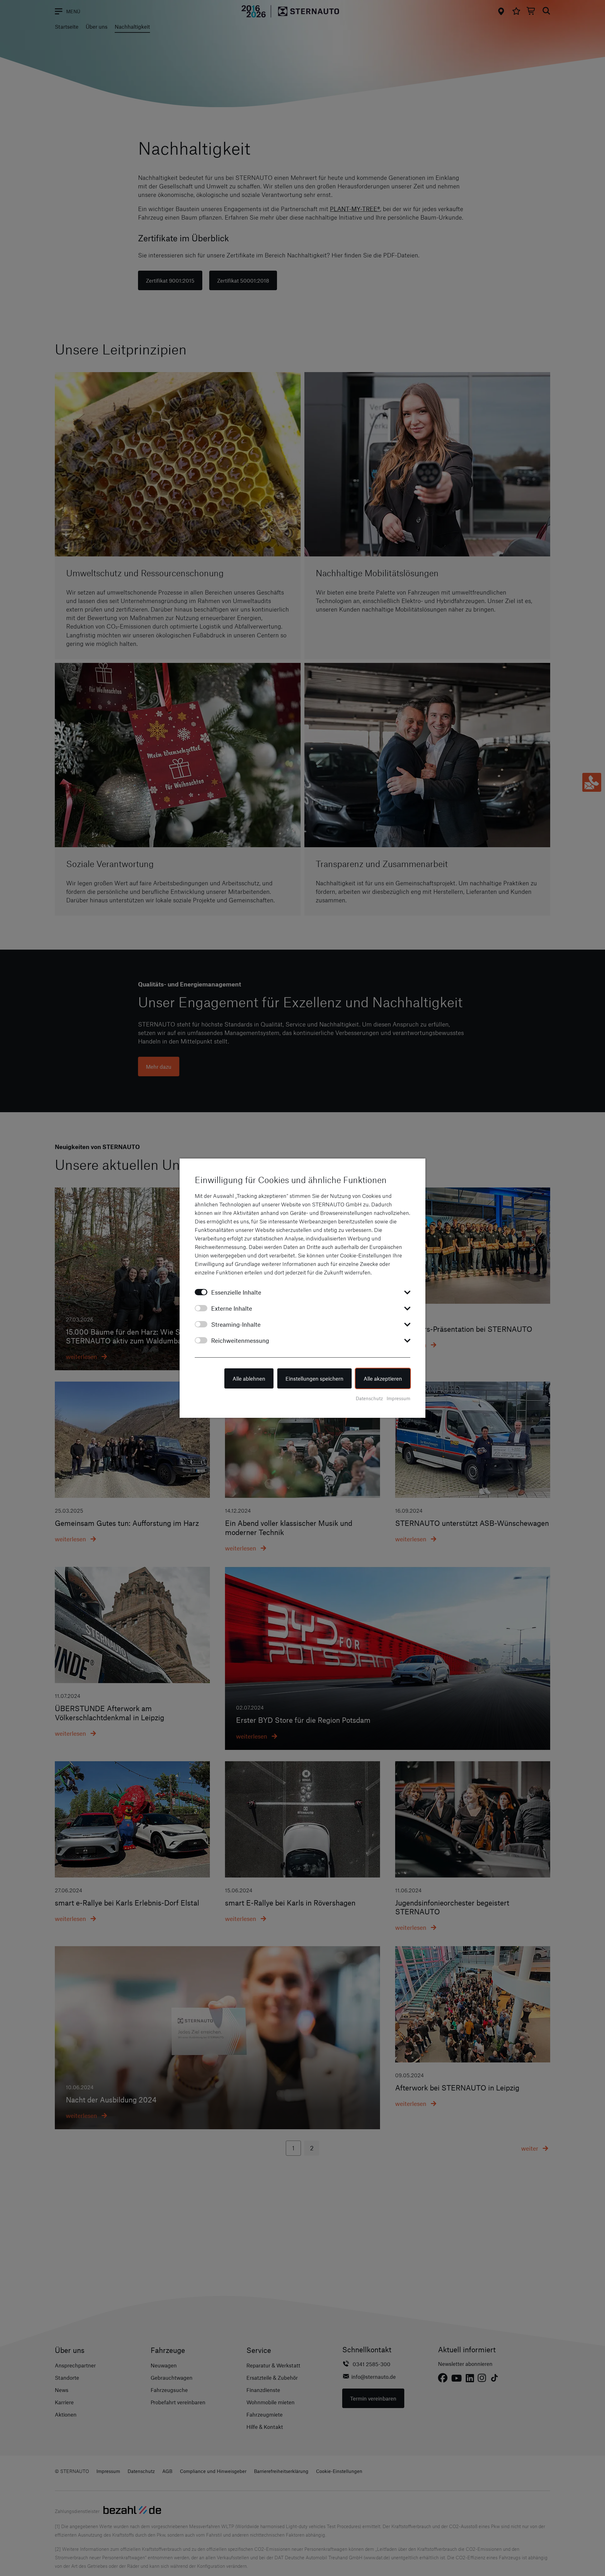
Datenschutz (369, 1398)
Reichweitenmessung (240, 1340)
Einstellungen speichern (314, 1378)
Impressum (398, 1398)
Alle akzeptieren (383, 1378)
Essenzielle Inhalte (236, 1292)
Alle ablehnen (249, 1378)
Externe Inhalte (232, 1308)
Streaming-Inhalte (236, 1324)
